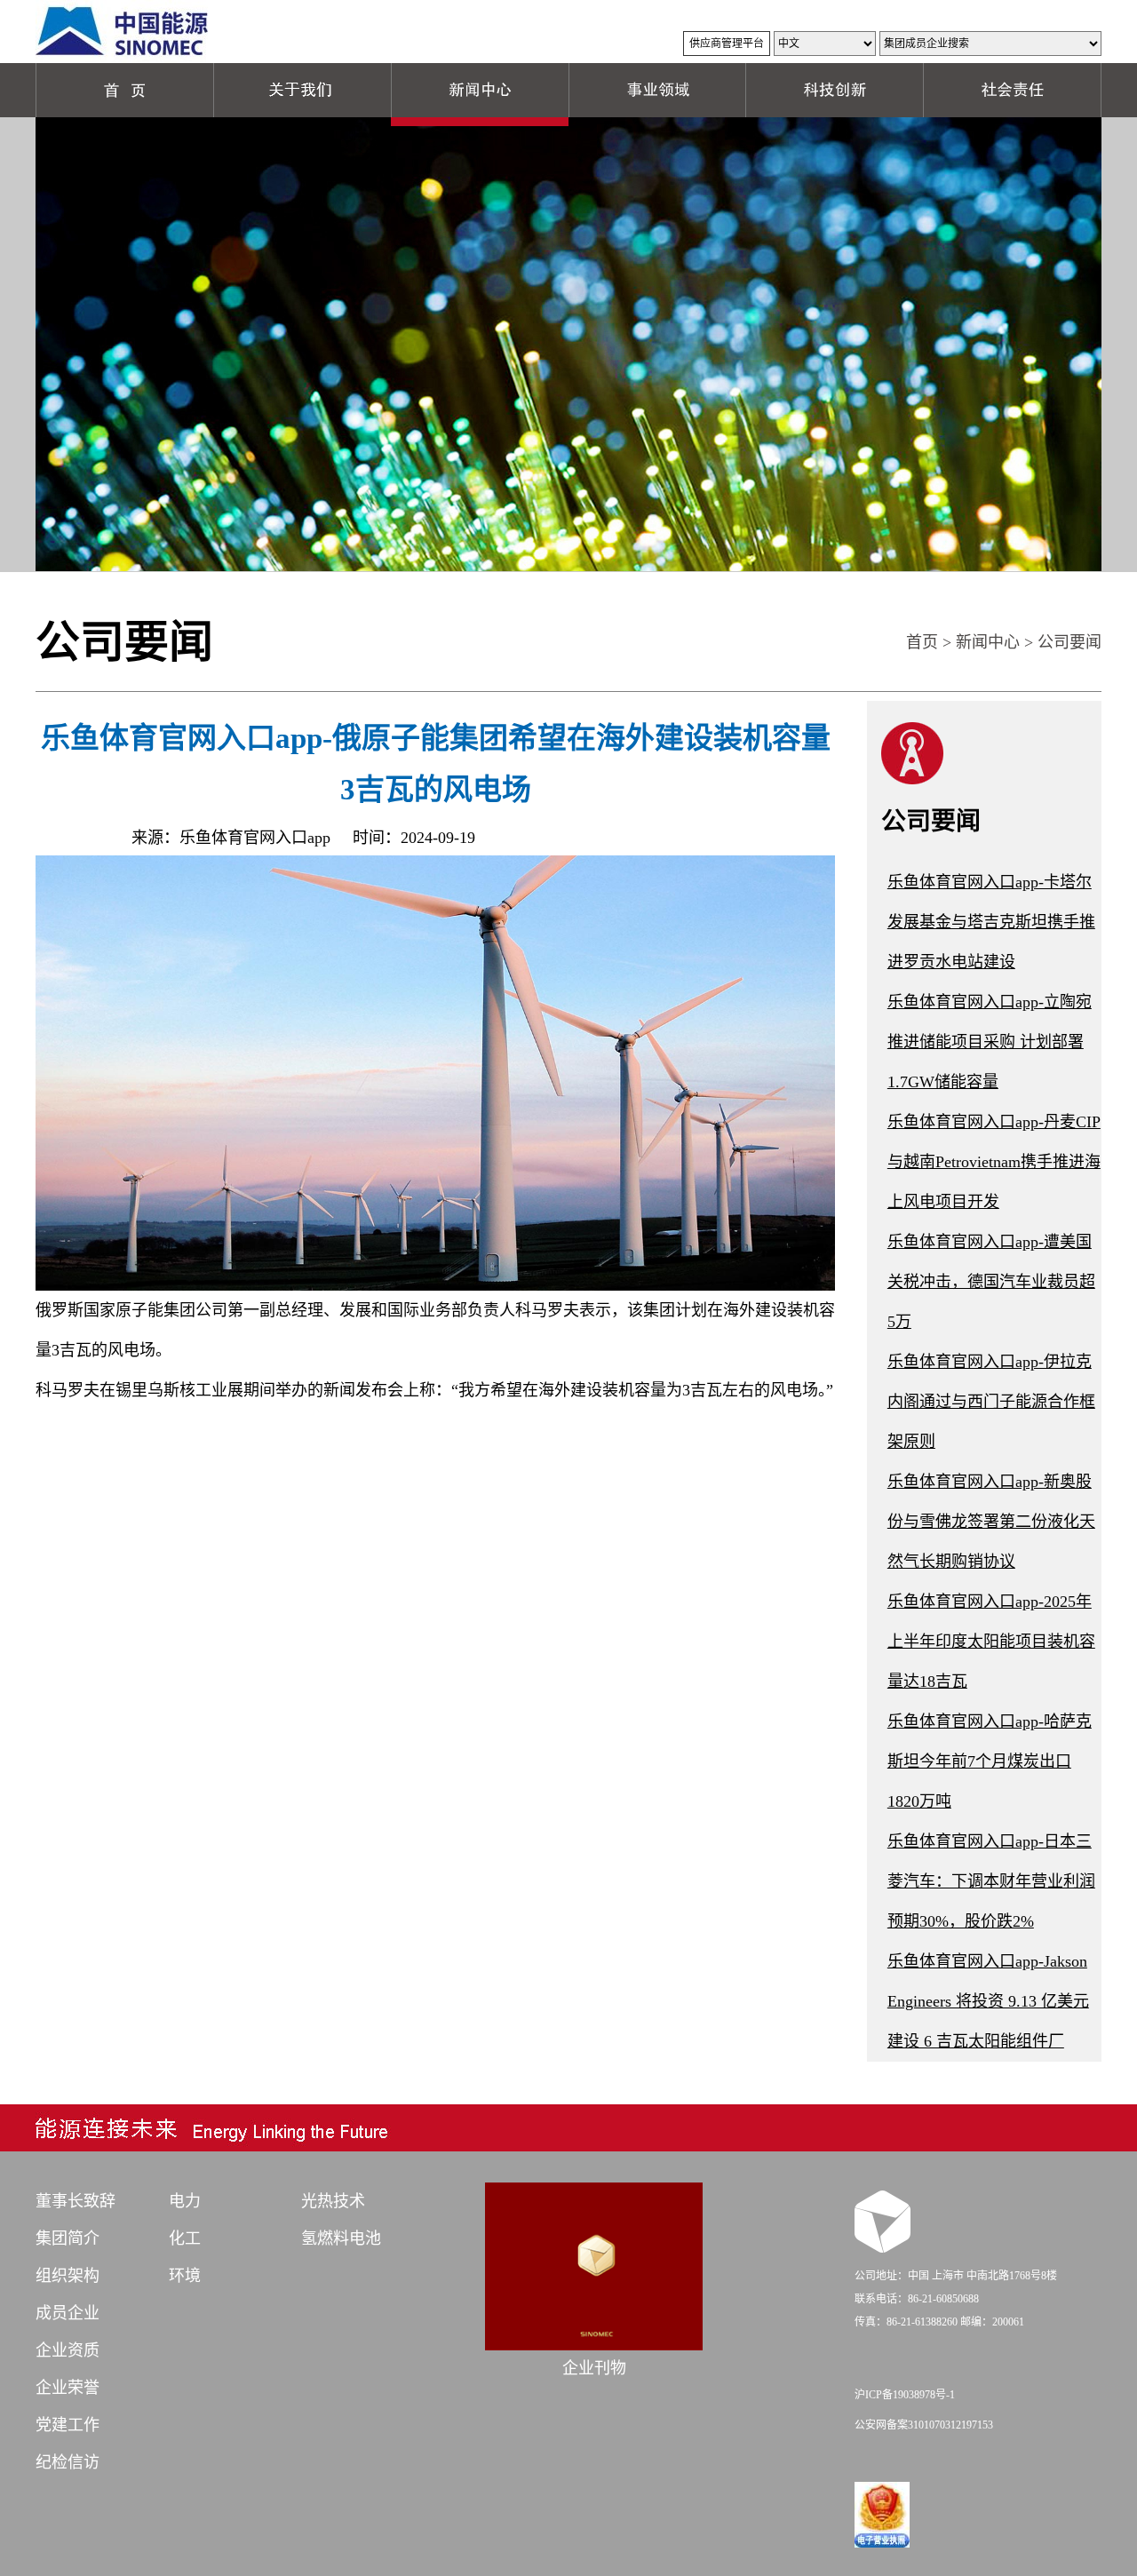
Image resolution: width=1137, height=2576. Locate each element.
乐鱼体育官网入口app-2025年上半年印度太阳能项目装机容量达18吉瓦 (991, 1642)
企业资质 (68, 2350)
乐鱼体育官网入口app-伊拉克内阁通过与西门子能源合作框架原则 (991, 1402)
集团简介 (68, 2238)
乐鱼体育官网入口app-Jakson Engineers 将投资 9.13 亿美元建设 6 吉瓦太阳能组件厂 (988, 2001)
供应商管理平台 (727, 44)
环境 (185, 2276)
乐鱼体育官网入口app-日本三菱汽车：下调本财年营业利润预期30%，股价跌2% (991, 1881)
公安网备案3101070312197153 (924, 2425)
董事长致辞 (76, 2201)
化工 (185, 2238)
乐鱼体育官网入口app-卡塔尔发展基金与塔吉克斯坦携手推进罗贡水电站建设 (991, 922)
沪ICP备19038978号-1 (905, 2395)
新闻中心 (988, 642)
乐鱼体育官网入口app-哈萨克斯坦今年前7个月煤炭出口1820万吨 (990, 1761)
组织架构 (68, 2276)
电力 (185, 2201)
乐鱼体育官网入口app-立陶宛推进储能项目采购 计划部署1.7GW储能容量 (990, 1042)
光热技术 (333, 2201)
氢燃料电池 (341, 2238)
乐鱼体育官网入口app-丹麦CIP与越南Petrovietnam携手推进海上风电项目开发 (994, 1162)
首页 (922, 642)
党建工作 (68, 2425)
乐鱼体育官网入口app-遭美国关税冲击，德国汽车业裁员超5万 (991, 1282)
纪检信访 (68, 2462)
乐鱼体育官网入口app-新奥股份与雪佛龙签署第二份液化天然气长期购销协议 (991, 1522)
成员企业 (68, 2313)
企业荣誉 (68, 2388)
